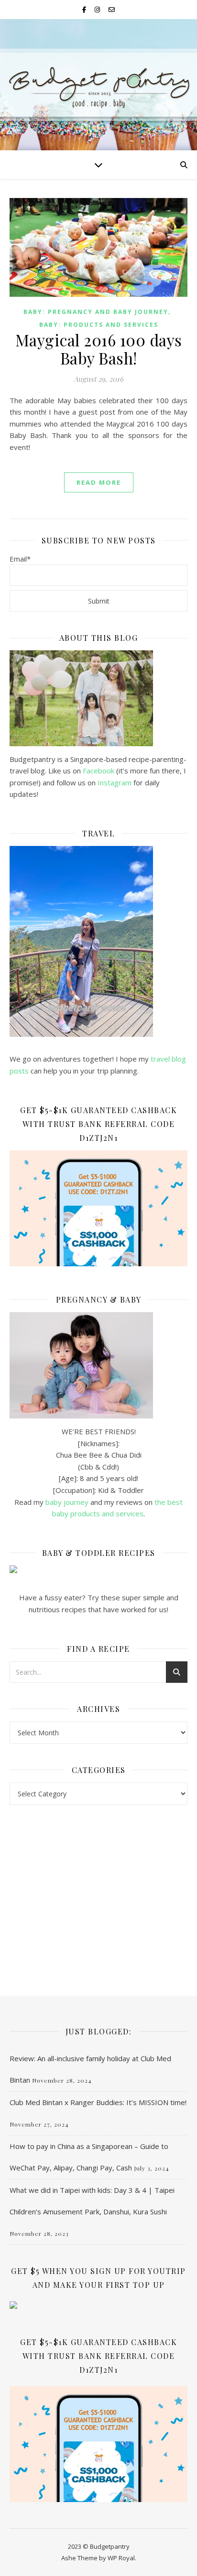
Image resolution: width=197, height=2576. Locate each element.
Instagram (115, 782)
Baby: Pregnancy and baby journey (96, 312)
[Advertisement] (98, 1891)
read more (99, 482)
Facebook (98, 771)
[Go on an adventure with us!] (98, 941)
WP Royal (121, 2558)
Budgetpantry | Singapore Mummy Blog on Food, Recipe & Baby (99, 81)
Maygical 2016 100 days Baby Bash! (99, 349)
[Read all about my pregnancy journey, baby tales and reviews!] (98, 1365)
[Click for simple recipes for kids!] (98, 1569)
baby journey (67, 1502)
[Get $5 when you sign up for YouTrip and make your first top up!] (98, 2305)
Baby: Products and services (99, 325)
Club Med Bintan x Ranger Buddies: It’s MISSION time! (98, 2102)
